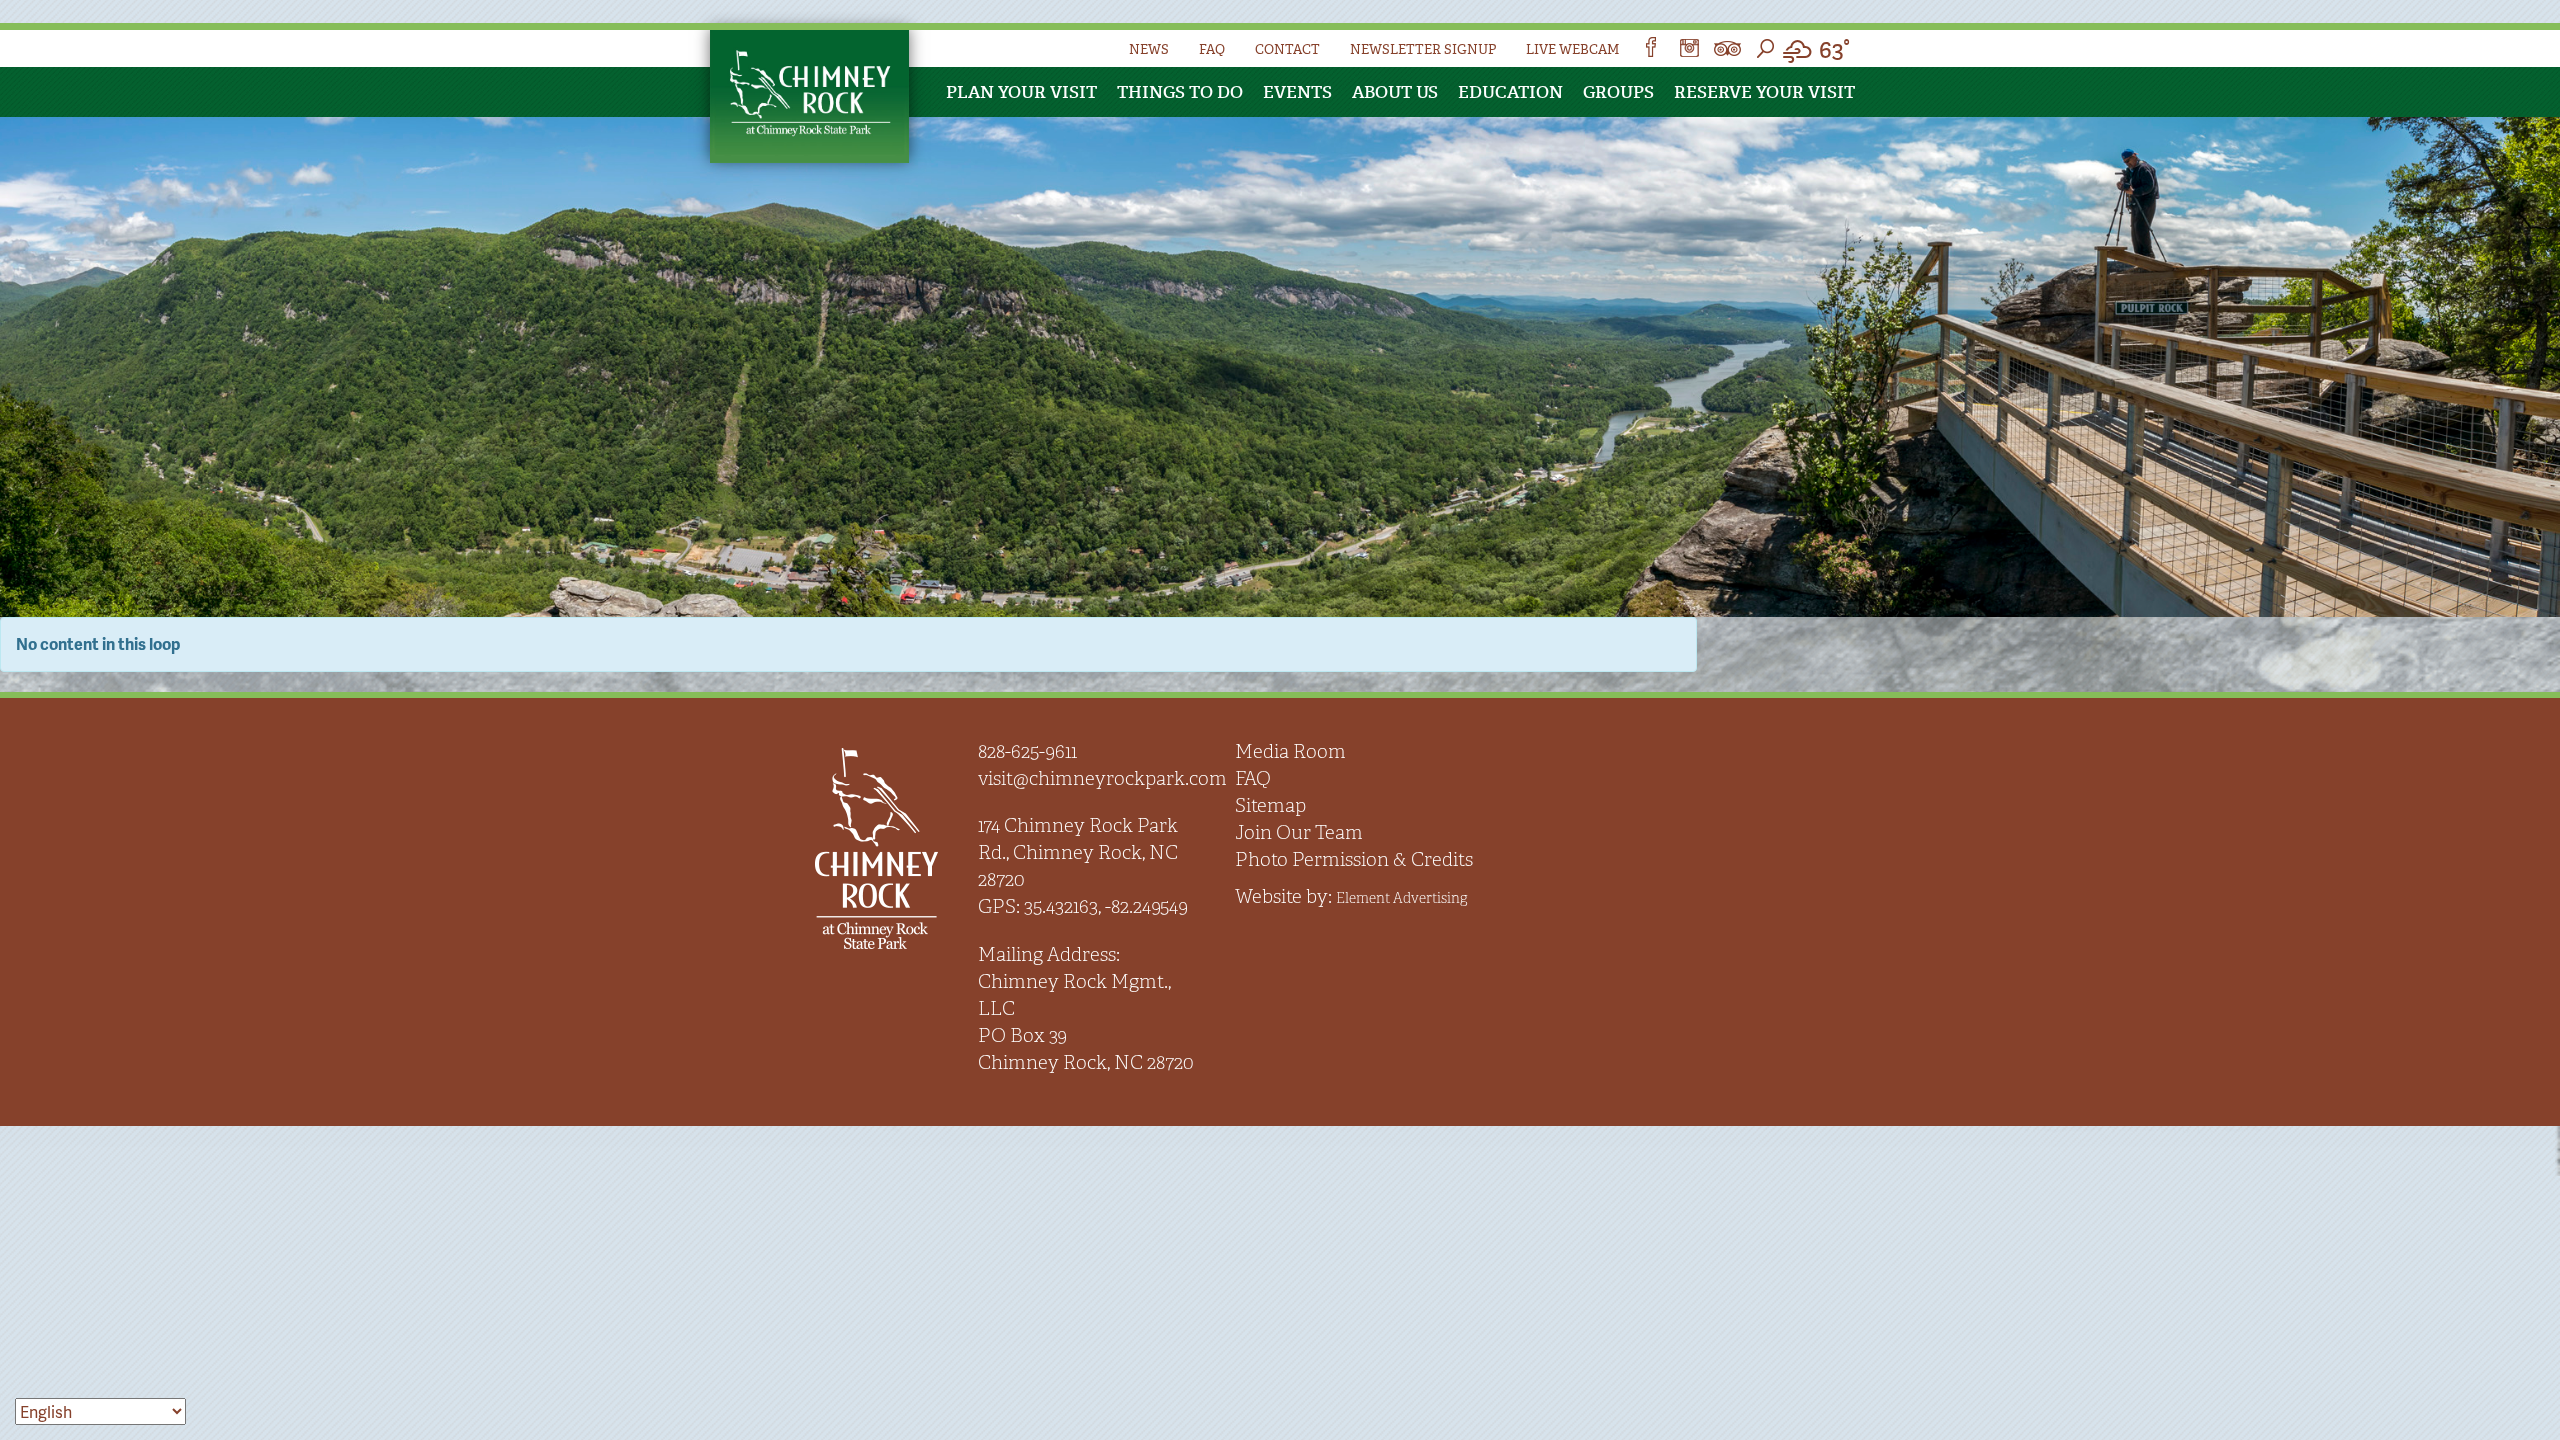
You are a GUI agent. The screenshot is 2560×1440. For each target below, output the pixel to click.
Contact (1287, 49)
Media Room (1290, 751)
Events (1297, 92)
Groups (1618, 92)
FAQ (1212, 49)
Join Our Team (1299, 832)
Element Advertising (1401, 898)
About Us (1395, 92)
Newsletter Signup (1423, 49)
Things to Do (1180, 92)
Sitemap (1270, 805)
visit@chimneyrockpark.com (1102, 778)
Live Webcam (1572, 49)
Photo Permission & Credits (1354, 859)
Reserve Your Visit (1764, 92)
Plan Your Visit (1021, 92)
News (1149, 49)
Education (1510, 92)
